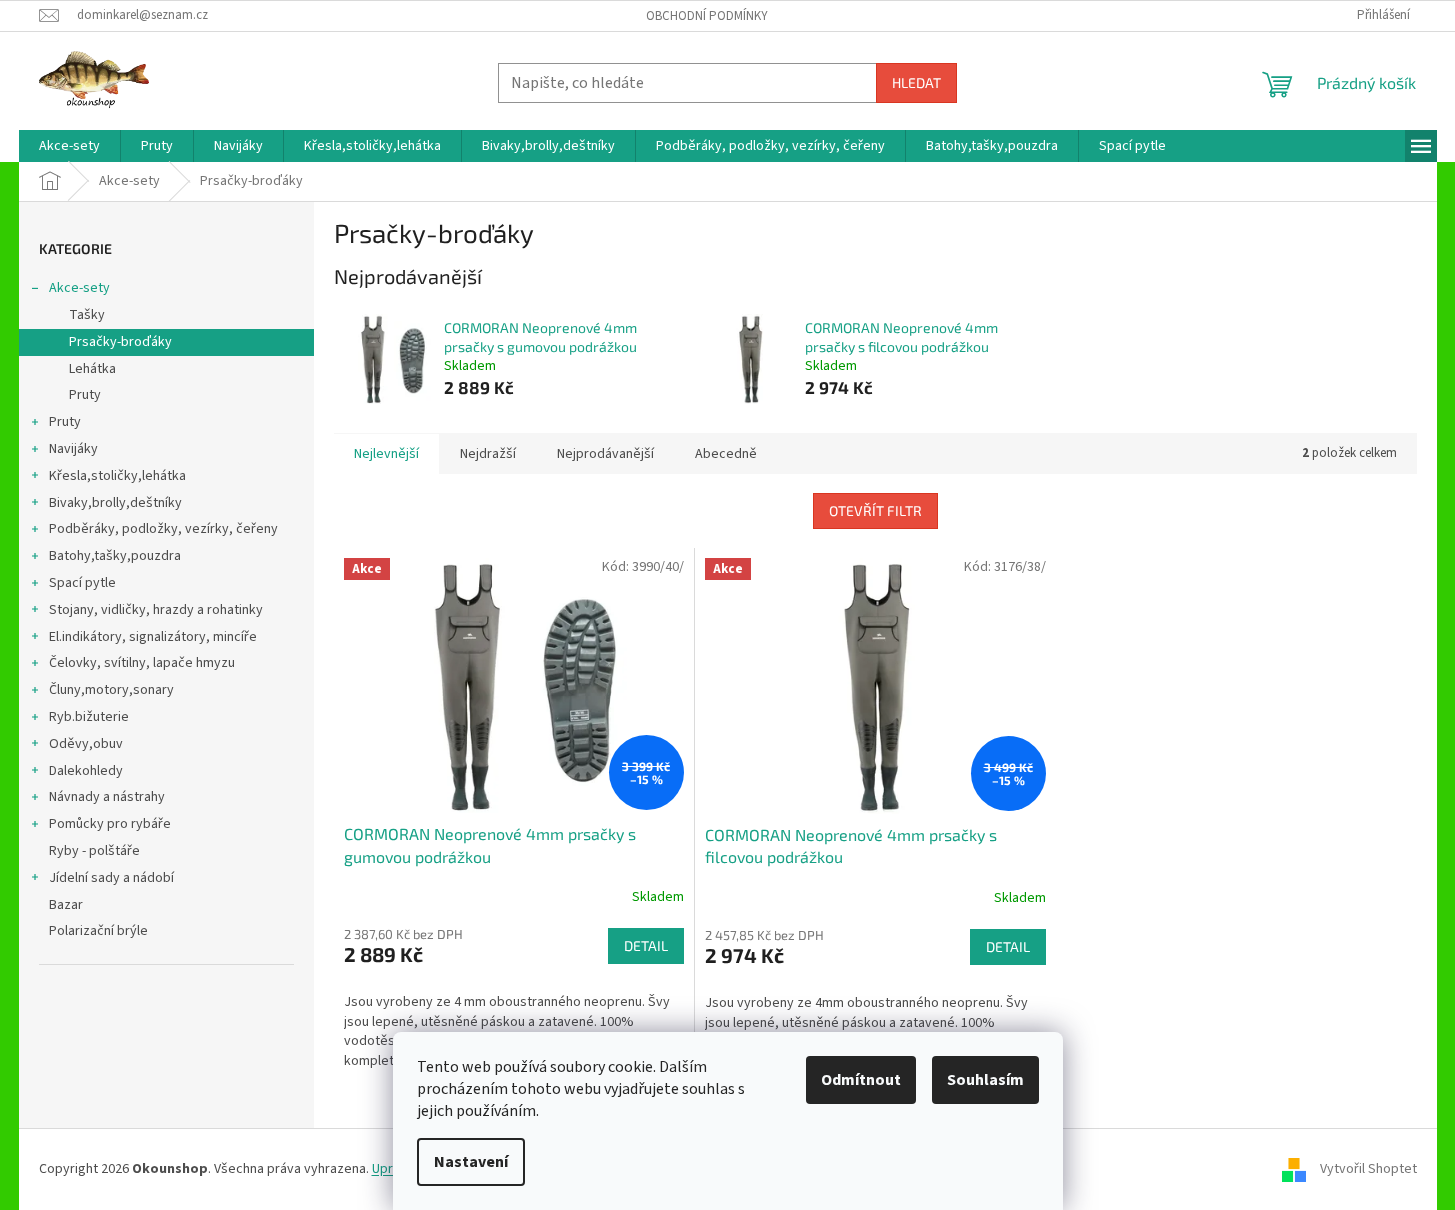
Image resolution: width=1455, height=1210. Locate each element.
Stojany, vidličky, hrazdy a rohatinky (156, 610)
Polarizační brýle (98, 931)
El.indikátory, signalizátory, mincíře (153, 637)
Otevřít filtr (875, 510)
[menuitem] (69, 146)
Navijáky (73, 449)
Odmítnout (861, 1080)
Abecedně (726, 454)
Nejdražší (488, 454)
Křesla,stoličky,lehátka (117, 476)
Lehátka (92, 369)
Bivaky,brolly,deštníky (115, 503)
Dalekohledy (86, 771)
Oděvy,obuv (86, 744)
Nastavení (471, 1162)
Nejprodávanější (605, 454)
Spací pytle (82, 583)
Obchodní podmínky (707, 16)
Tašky (87, 315)
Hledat (916, 82)
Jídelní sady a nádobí (111, 878)
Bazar (66, 905)
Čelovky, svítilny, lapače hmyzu (142, 663)
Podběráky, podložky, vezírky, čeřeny (163, 529)
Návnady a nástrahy (107, 797)
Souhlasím (985, 1080)
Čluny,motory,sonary (111, 690)
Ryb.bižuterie (89, 717)
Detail (646, 945)
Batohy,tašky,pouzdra (115, 556)
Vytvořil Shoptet (1368, 1169)
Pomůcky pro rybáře (110, 824)
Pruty (85, 395)
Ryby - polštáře (94, 851)
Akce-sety (79, 288)
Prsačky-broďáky (120, 342)
